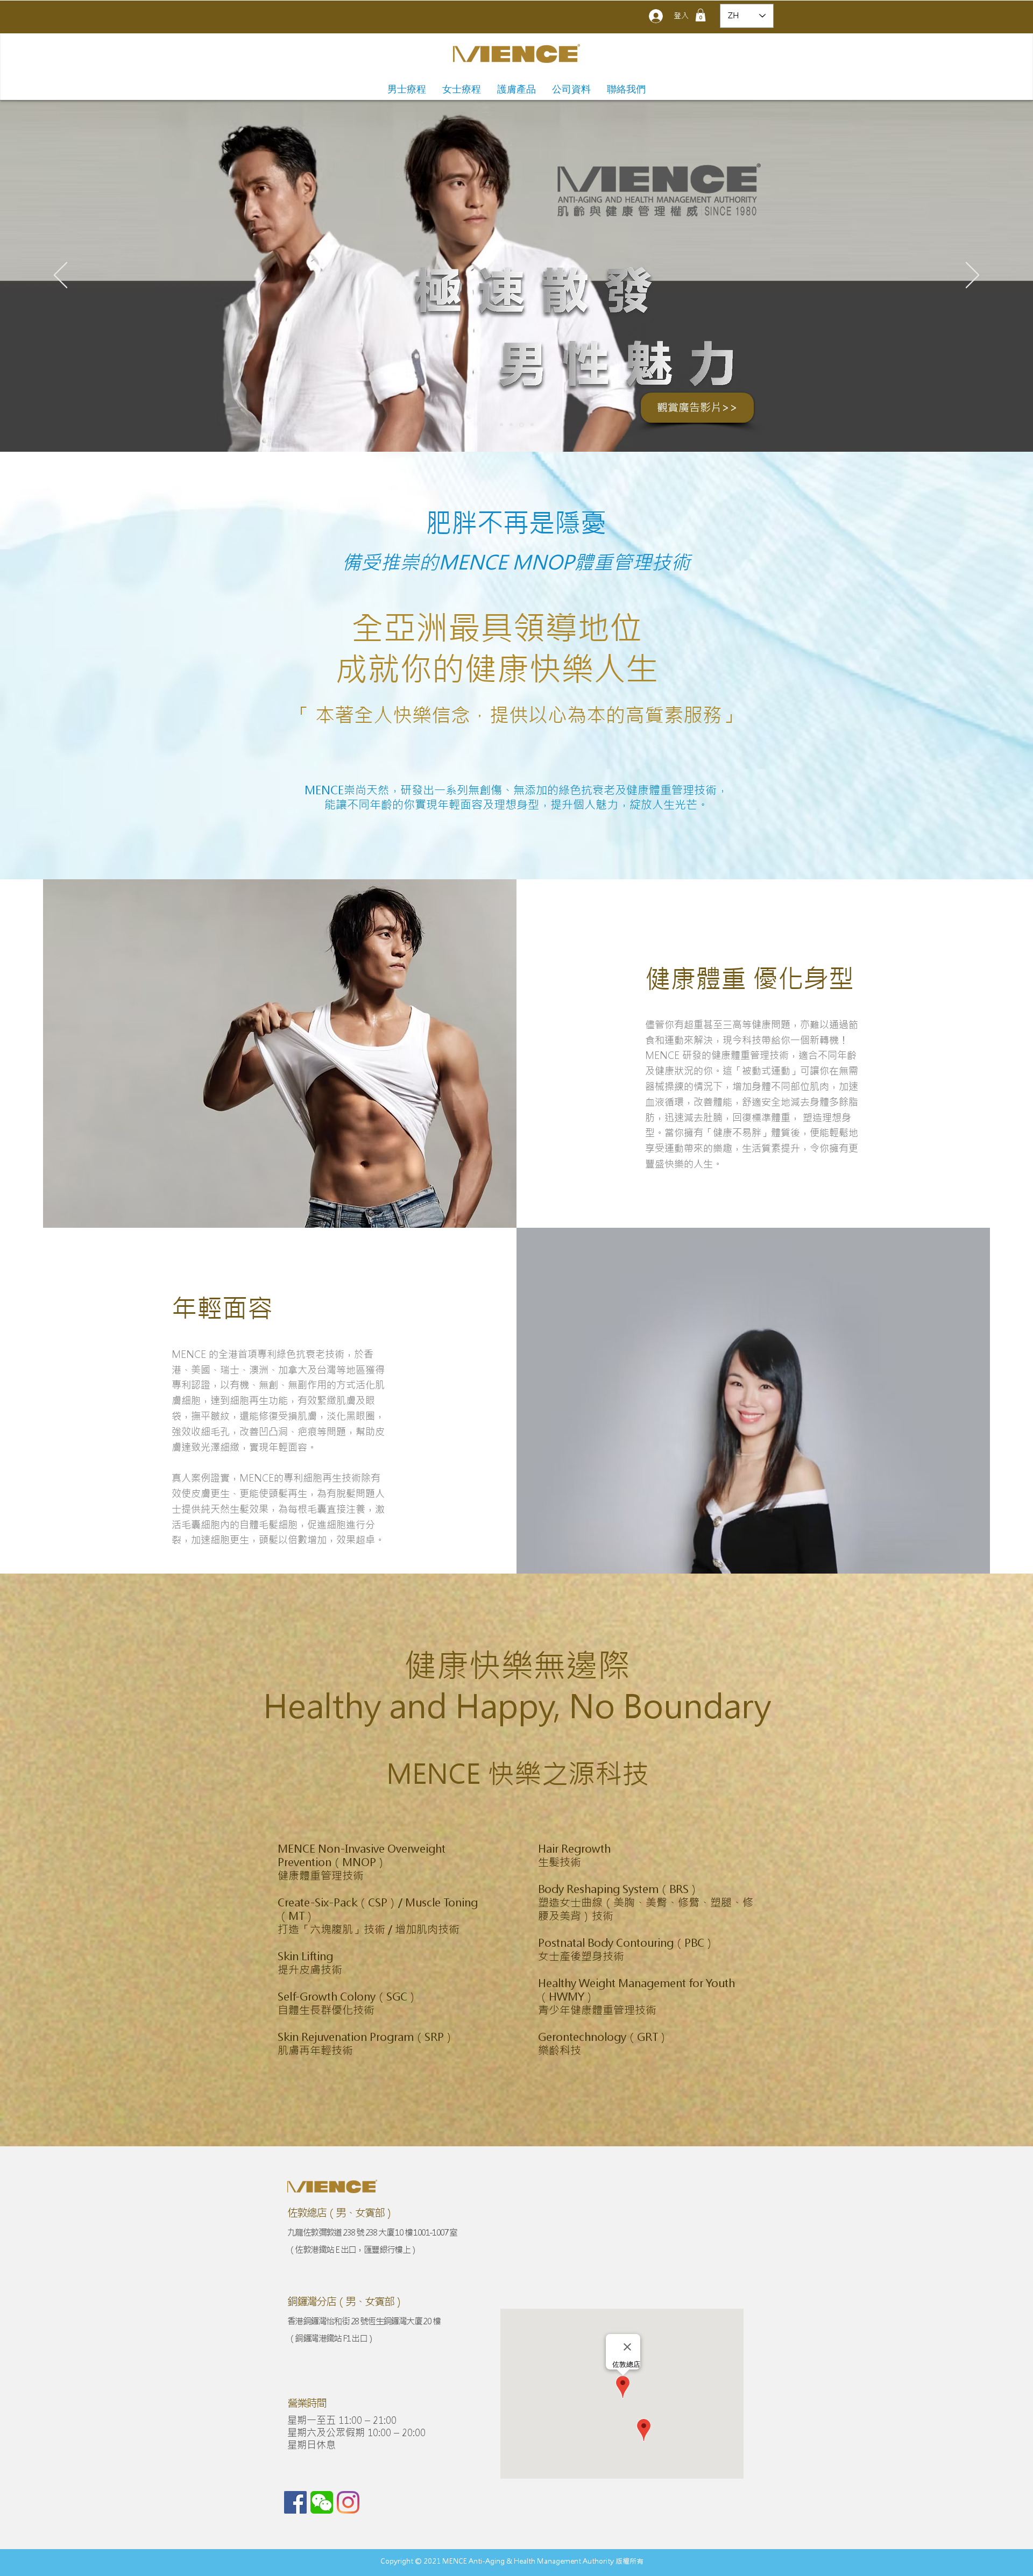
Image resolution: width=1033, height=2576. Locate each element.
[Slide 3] (521, 425)
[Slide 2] (511, 425)
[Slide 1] (501, 425)
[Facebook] (295, 2502)
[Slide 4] (531, 425)
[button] (701, 15)
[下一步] (972, 276)
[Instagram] (348, 2502)
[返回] (61, 276)
